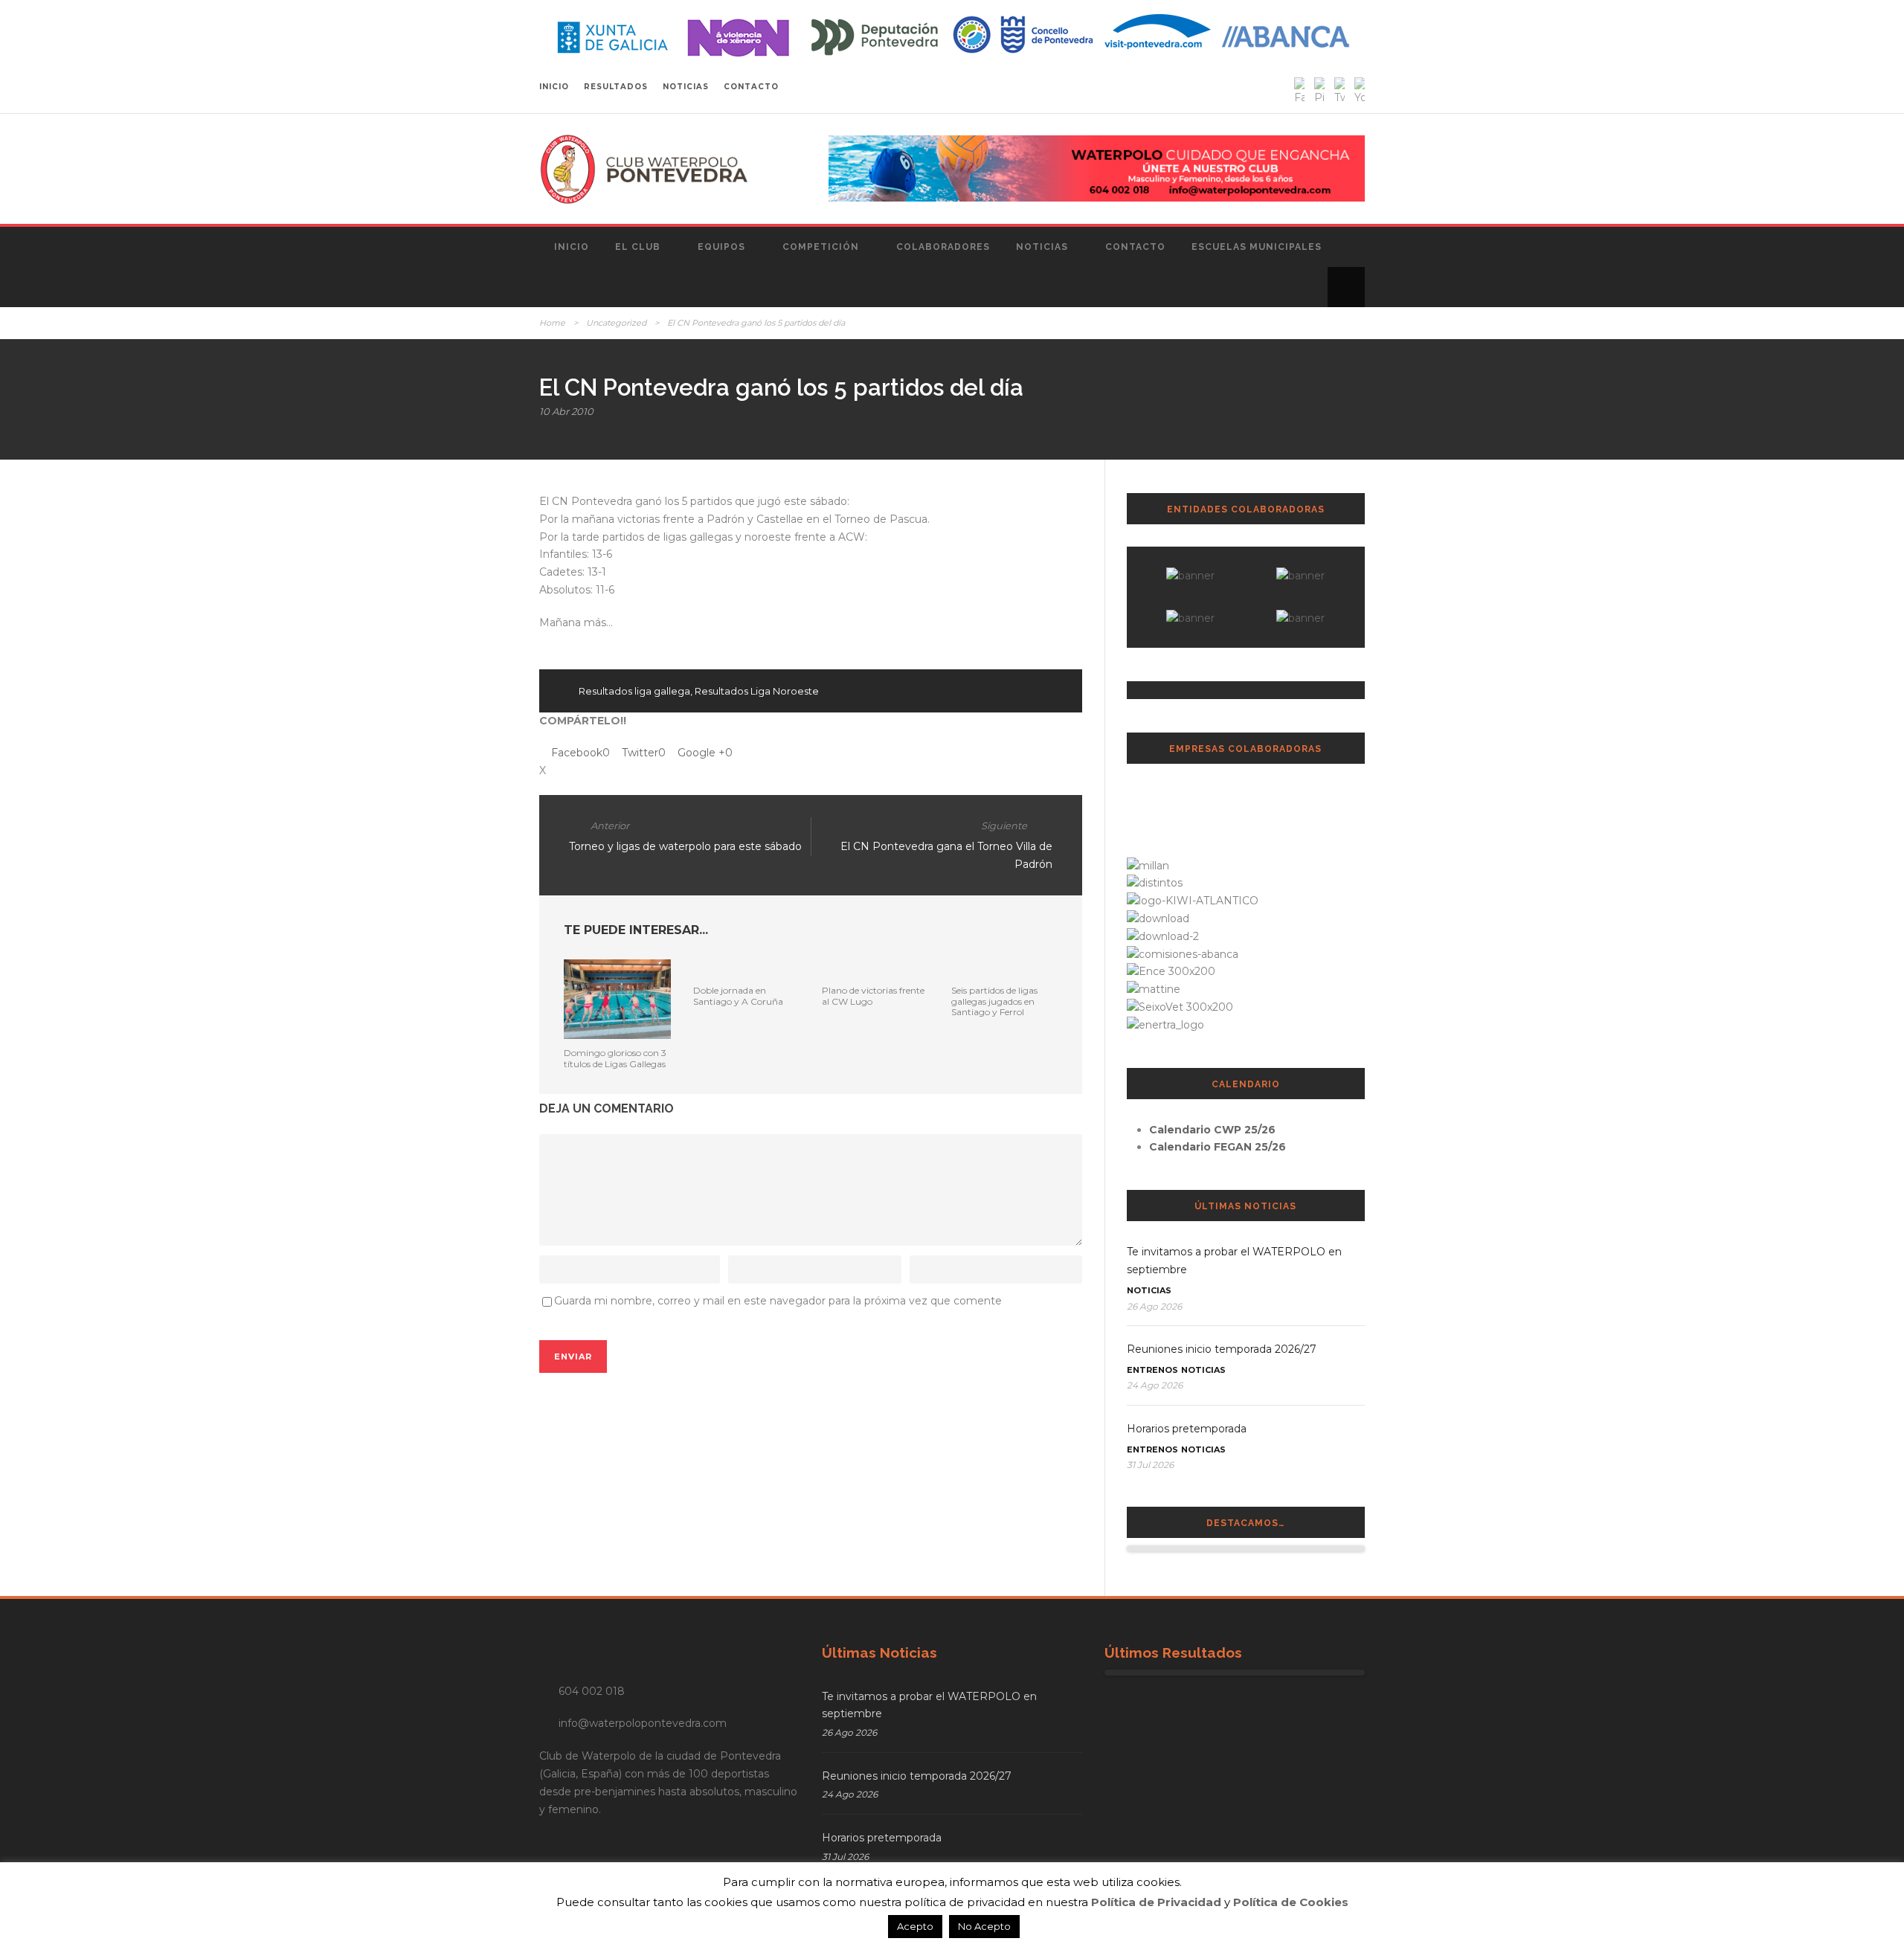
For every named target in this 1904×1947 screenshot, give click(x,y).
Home (552, 323)
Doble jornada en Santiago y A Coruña (738, 995)
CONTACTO (751, 87)
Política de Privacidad (1156, 1902)
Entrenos (1152, 1370)
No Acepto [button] (984, 1926)
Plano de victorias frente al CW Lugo (873, 995)
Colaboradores (943, 247)
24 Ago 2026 (1155, 1385)
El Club (638, 247)
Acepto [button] (915, 1926)
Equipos (721, 247)
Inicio (572, 247)
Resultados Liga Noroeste (757, 691)
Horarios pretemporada (1187, 1429)
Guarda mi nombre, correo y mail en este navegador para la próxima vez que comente (778, 1301)
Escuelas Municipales (1257, 247)
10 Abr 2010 (566, 411)
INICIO (554, 87)
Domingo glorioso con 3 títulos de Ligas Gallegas (615, 1058)
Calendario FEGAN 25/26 (1218, 1147)
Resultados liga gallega (634, 691)
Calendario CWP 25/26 (1212, 1130)
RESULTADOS (616, 87)
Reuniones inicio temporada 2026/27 (1222, 1349)
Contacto (1135, 247)
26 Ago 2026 (1154, 1306)
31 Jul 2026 (1150, 1465)
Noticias (1042, 247)
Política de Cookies (1291, 1902)
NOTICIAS (686, 87)
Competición (821, 247)
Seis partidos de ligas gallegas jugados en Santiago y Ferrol (994, 1001)
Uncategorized (616, 323)
